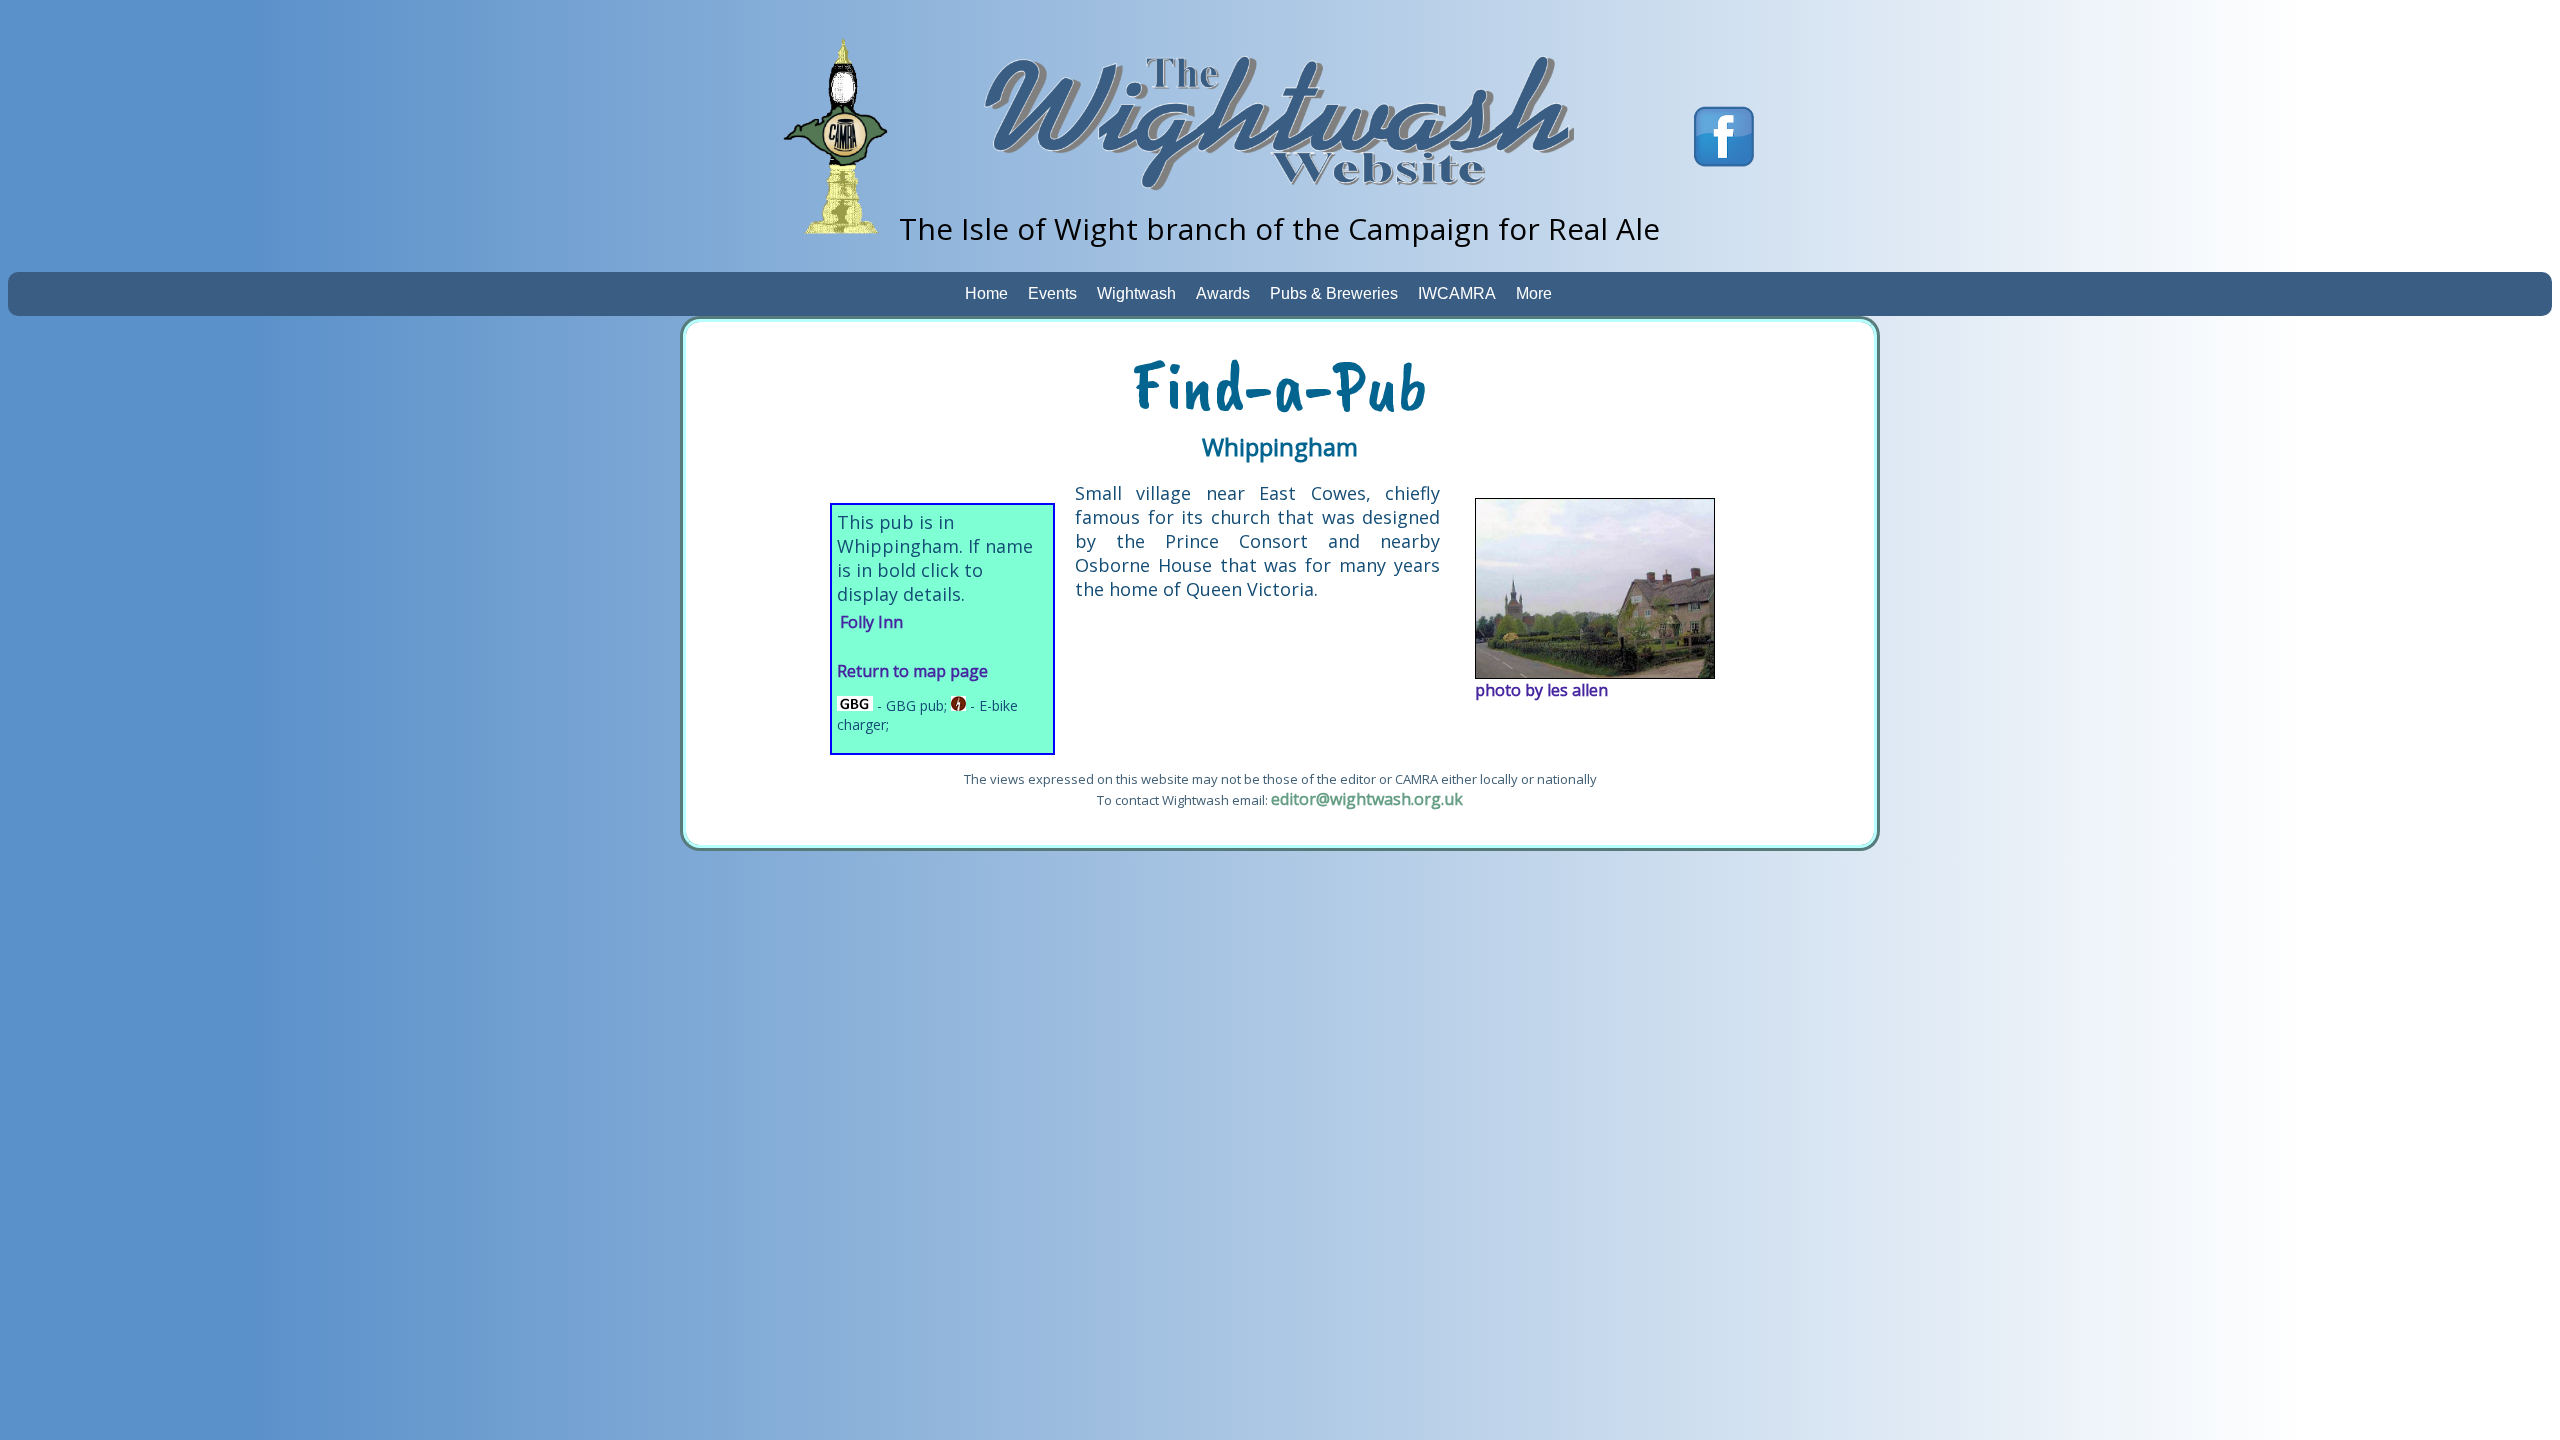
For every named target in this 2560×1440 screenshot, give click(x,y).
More (1534, 293)
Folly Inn (871, 622)
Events (1052, 293)
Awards (1223, 293)
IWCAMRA (1457, 293)
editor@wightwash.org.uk (1367, 799)
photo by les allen (1541, 690)
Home (986, 293)
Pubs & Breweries (1334, 293)
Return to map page (912, 671)
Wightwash (1136, 293)
